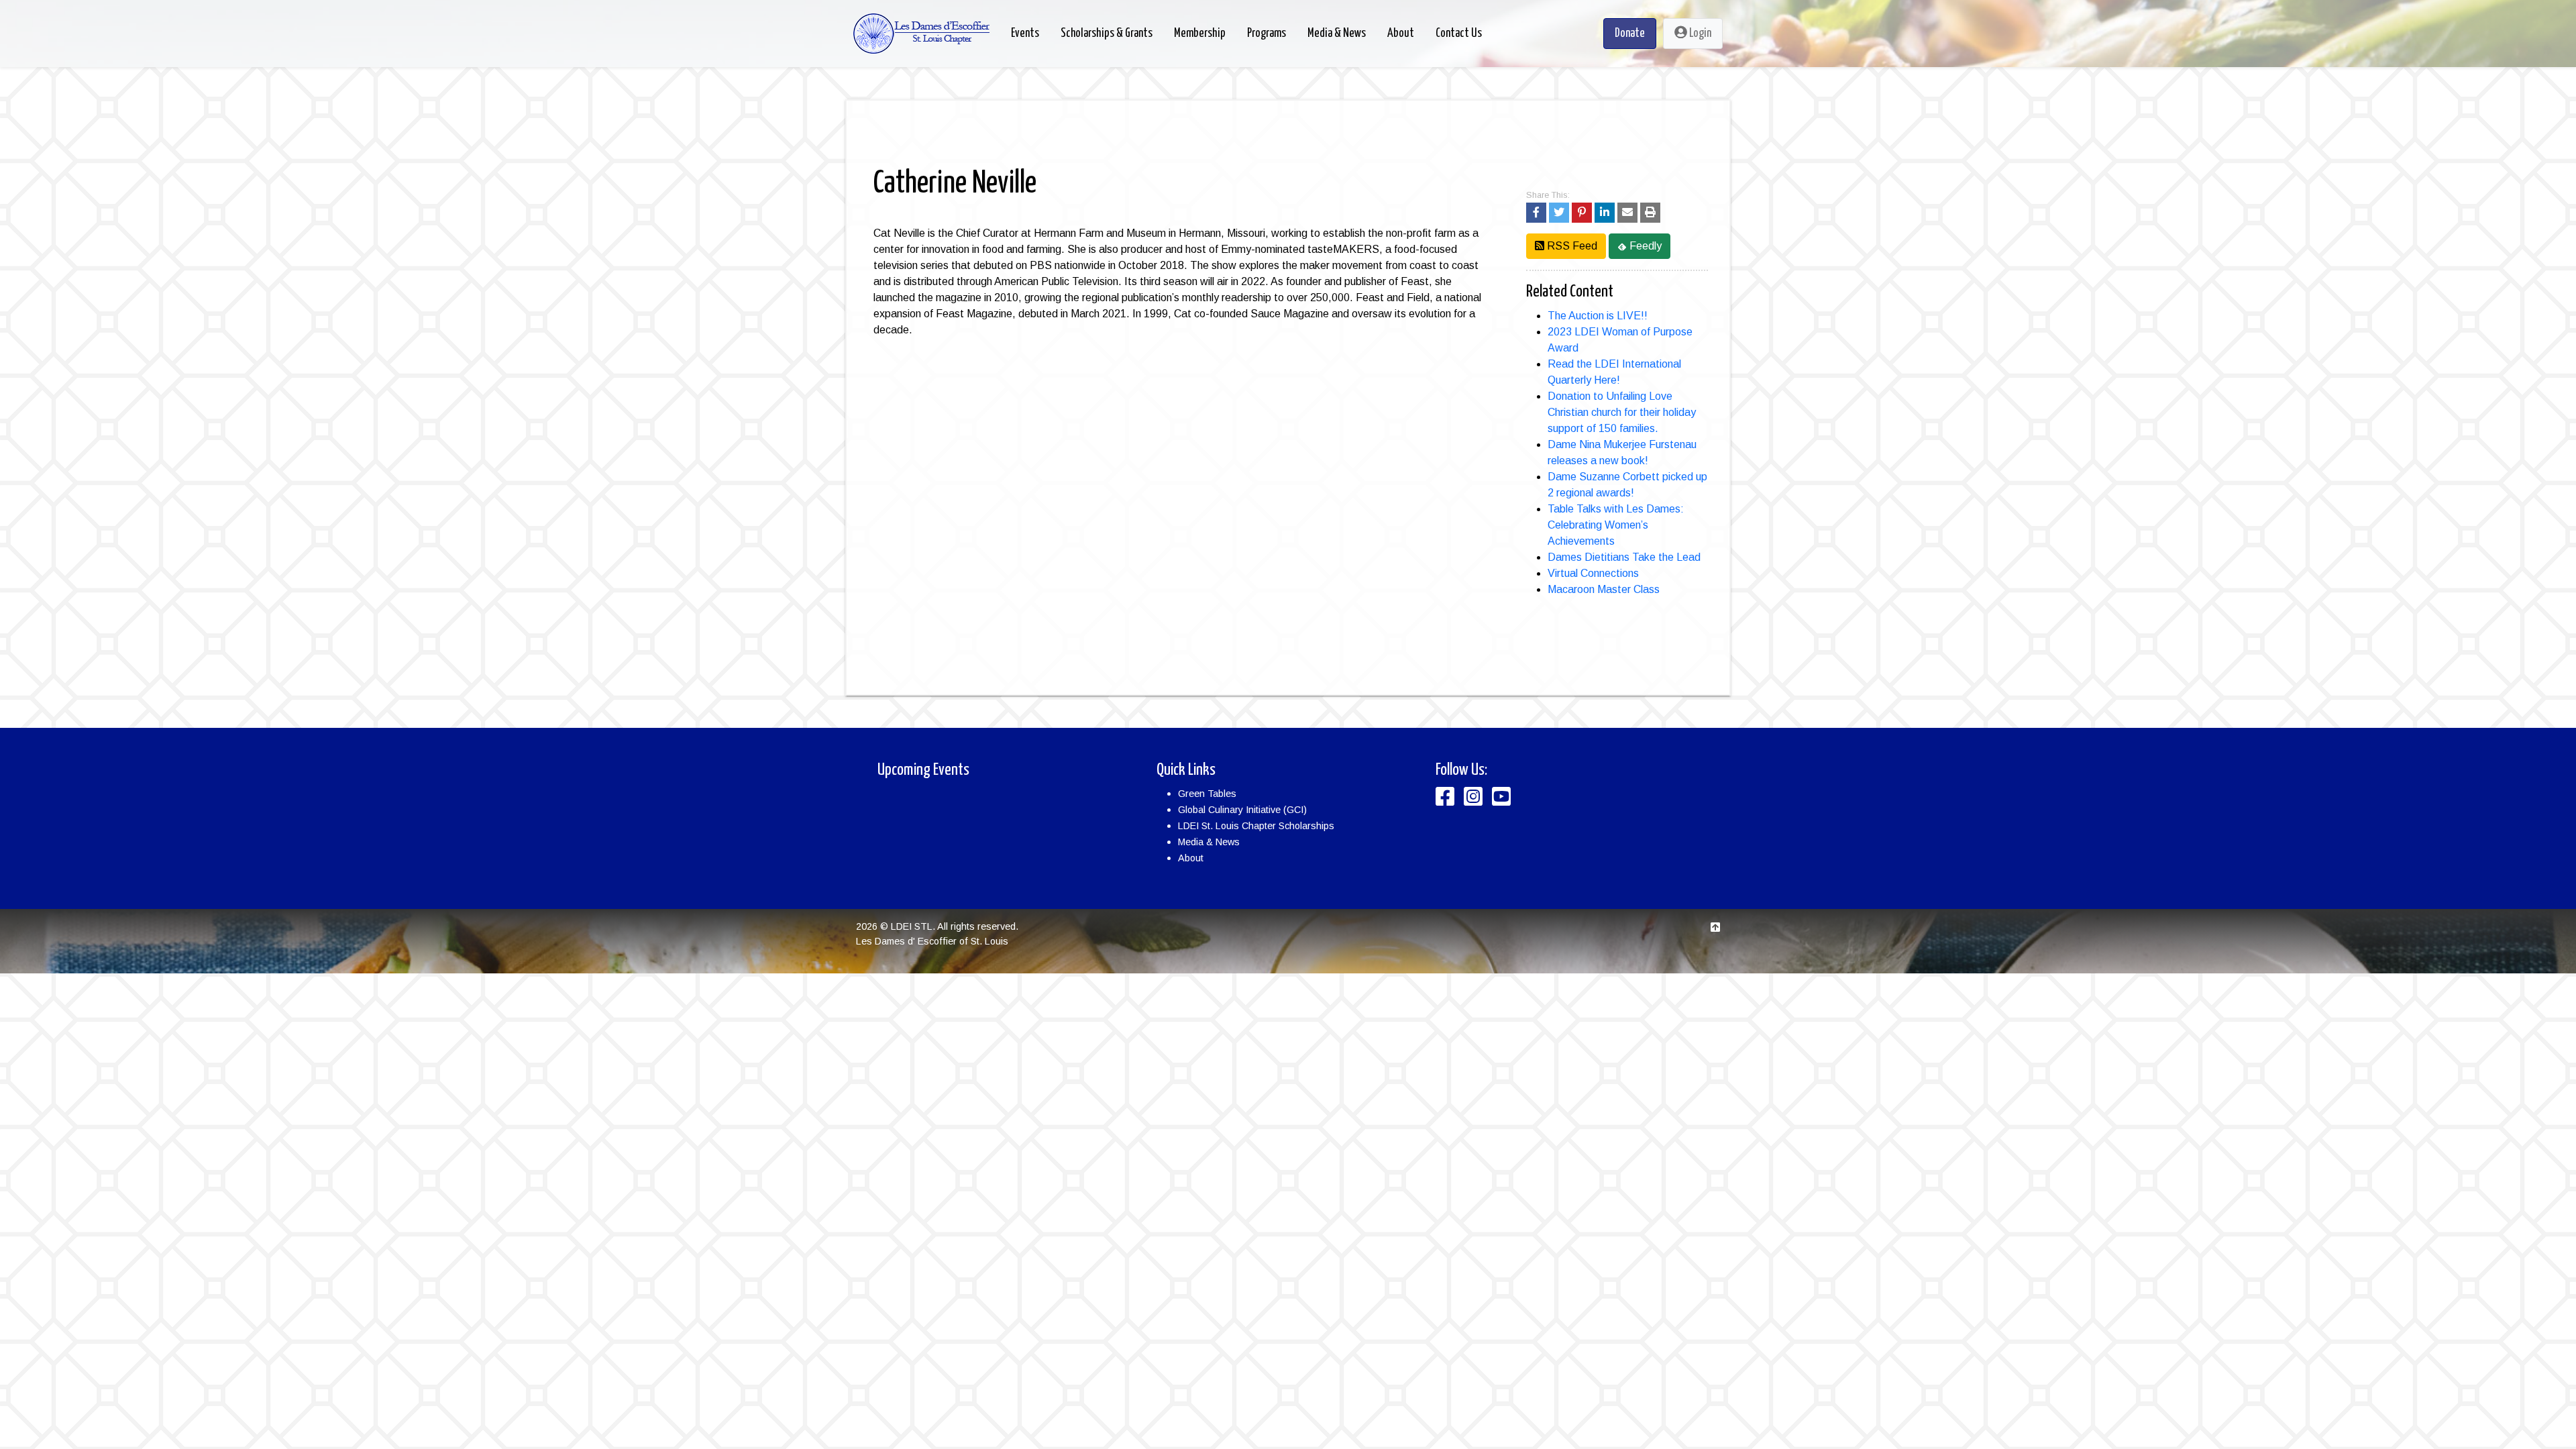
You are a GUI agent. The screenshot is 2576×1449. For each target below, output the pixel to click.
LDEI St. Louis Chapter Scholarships (1256, 826)
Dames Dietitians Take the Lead (1624, 557)
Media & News (1209, 842)
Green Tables (1207, 794)
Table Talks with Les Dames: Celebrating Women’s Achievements (1616, 525)
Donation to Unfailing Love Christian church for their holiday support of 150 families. (1622, 412)
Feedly (1644, 246)
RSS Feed (1571, 246)
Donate (1630, 34)
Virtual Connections (1593, 573)
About (1191, 858)
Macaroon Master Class (1604, 589)
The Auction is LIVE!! (1598, 316)
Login (1699, 34)
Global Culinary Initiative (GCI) (1242, 810)
